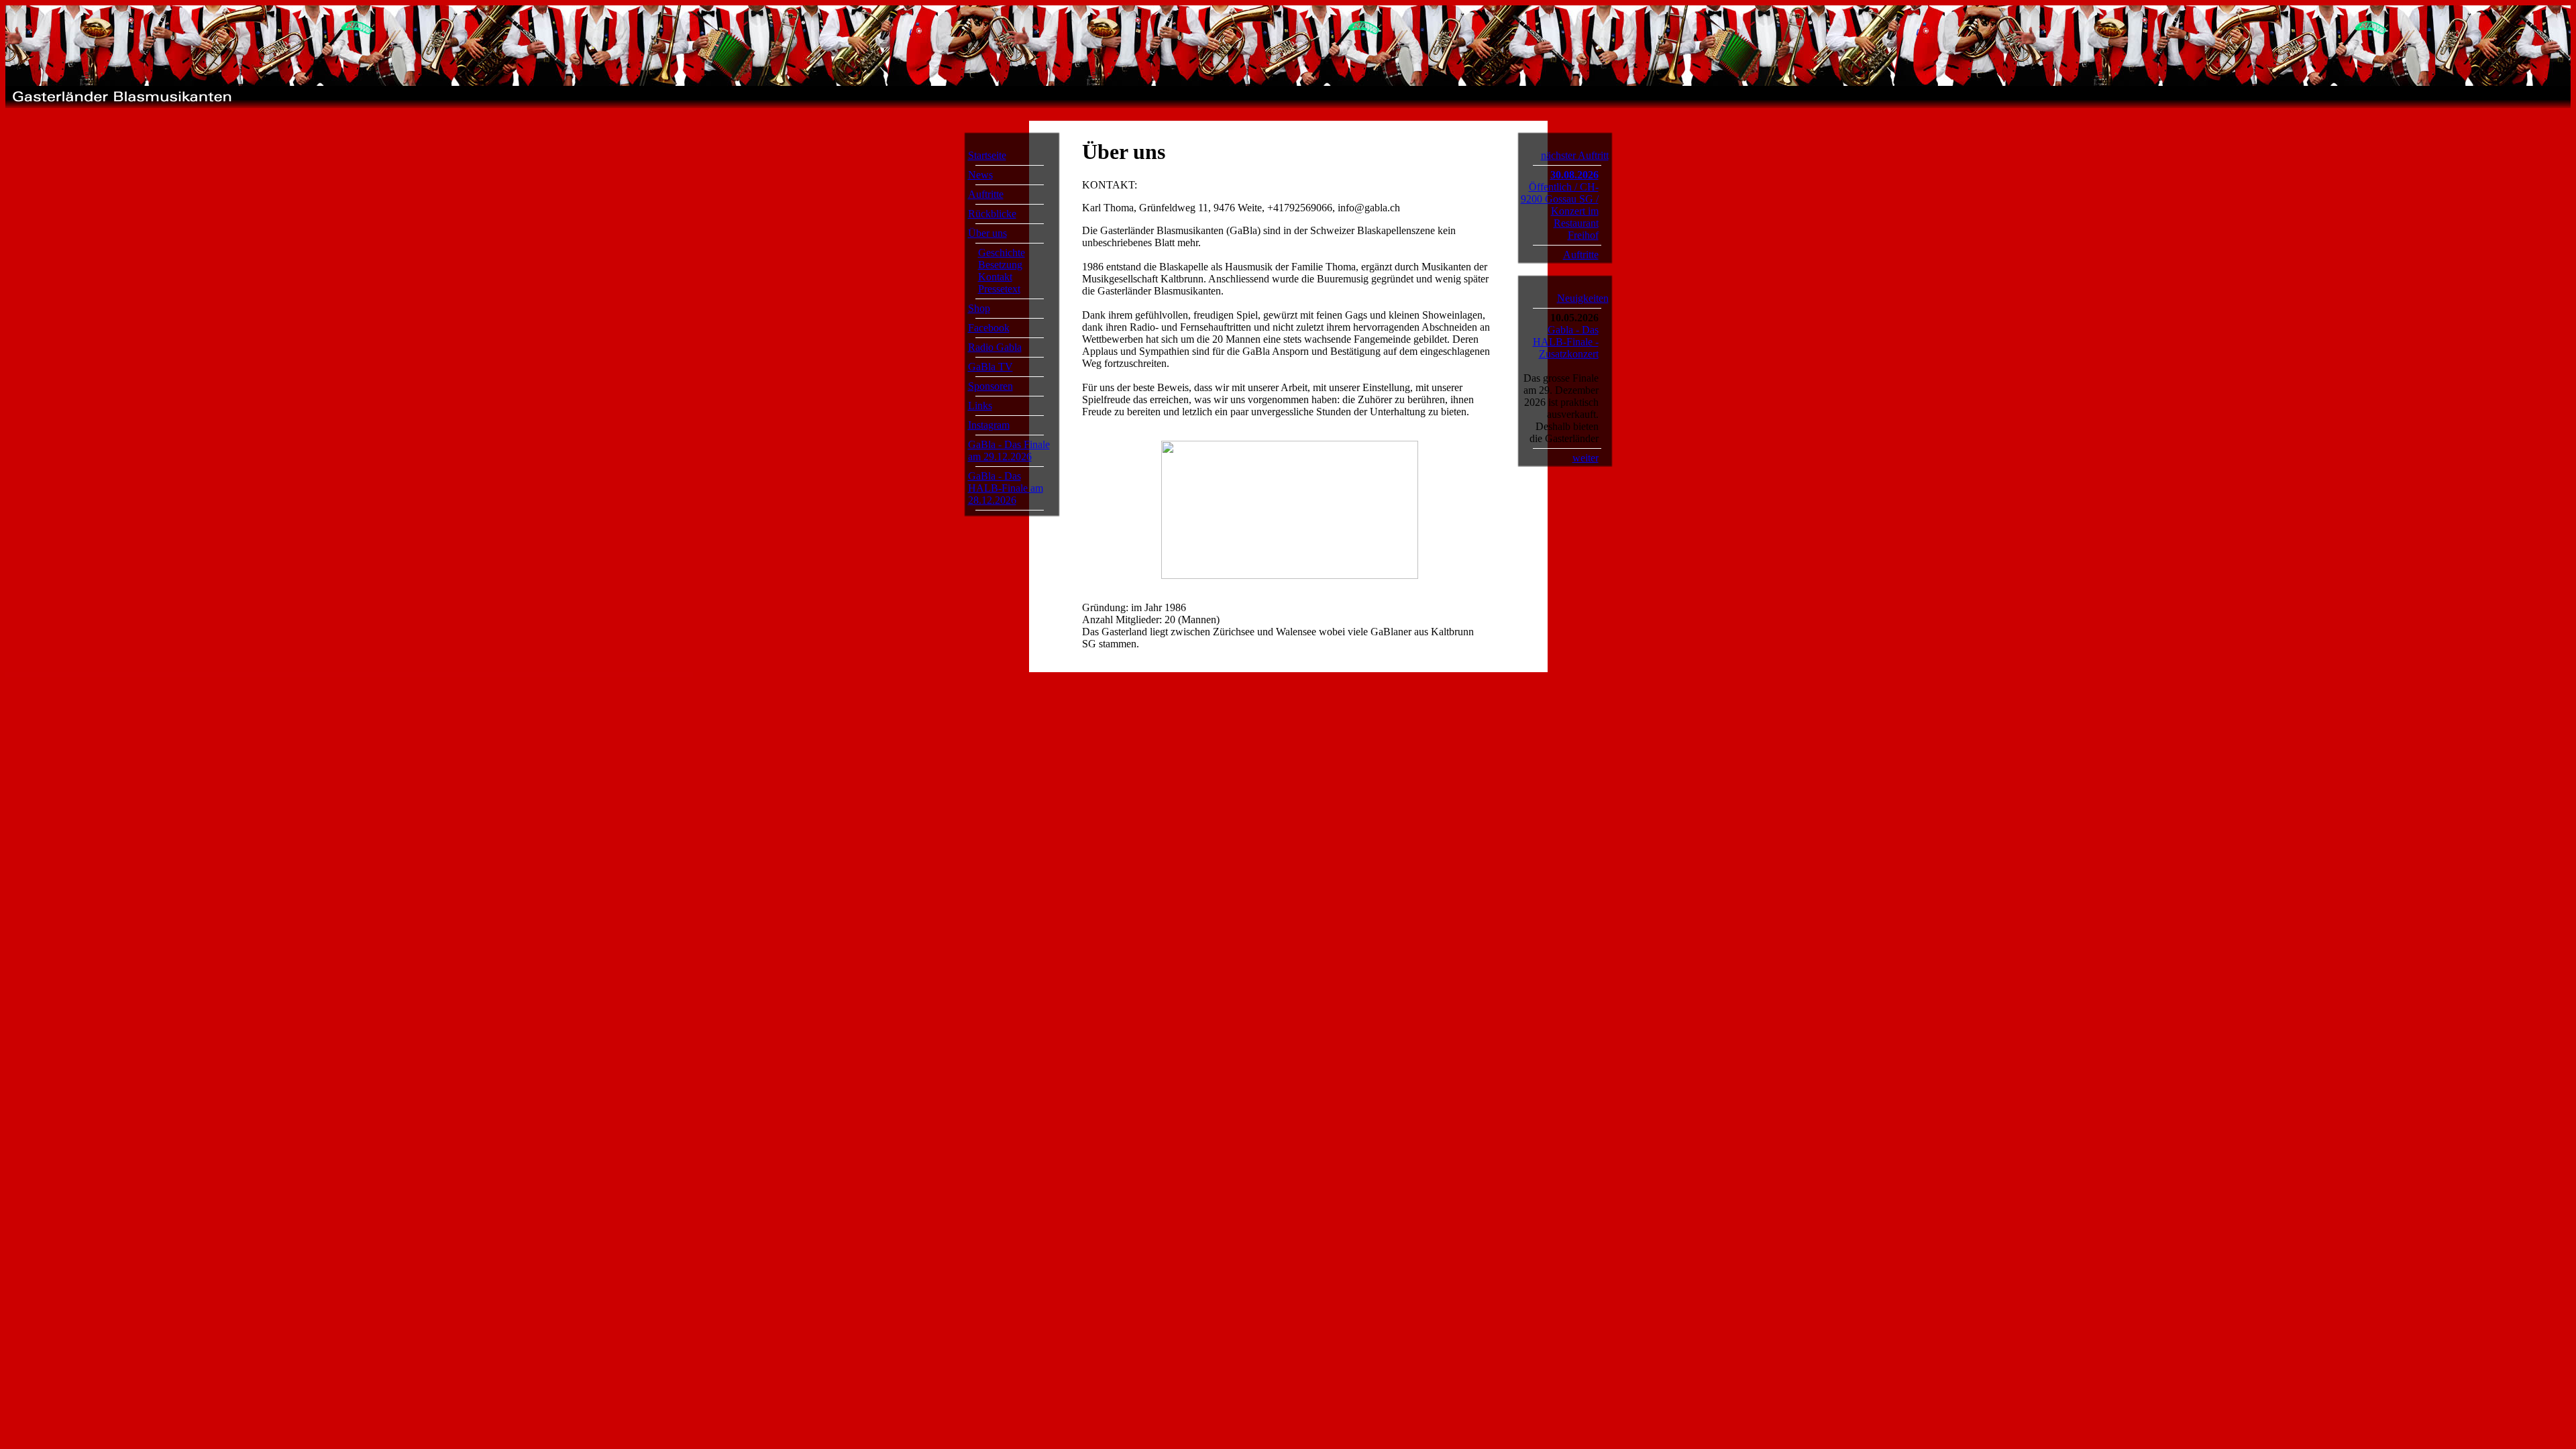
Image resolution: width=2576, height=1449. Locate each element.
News (980, 175)
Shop (979, 308)
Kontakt (995, 277)
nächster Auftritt (1575, 155)
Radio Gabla (995, 347)
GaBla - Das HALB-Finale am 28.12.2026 (1006, 488)
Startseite (987, 155)
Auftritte (986, 194)
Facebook (989, 328)
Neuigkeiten (1583, 298)
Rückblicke (992, 214)
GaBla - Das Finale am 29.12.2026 (1009, 450)
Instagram (989, 425)
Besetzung (1000, 265)
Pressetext (999, 289)
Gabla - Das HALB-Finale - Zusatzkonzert (1566, 342)
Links (980, 406)
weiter (1586, 458)
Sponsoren (990, 386)
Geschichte (1002, 253)
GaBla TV (990, 367)
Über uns (987, 233)
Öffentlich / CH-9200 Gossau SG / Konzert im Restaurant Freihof (1560, 211)
